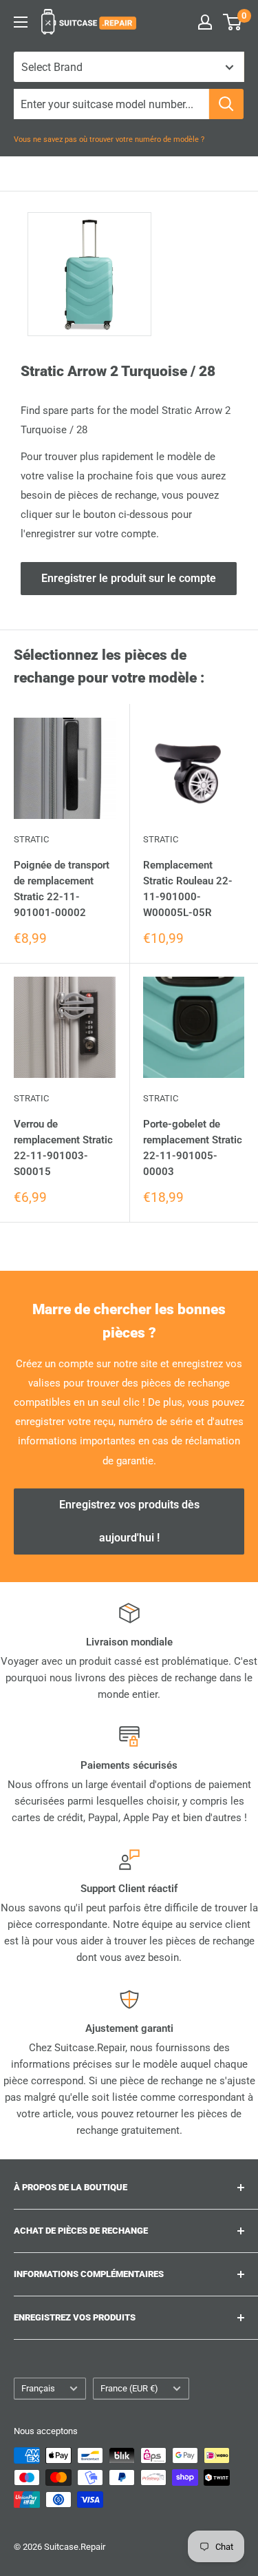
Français (38, 2388)
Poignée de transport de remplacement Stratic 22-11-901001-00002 (62, 889)
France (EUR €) (129, 2388)
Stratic (31, 839)
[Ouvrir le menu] (21, 22)
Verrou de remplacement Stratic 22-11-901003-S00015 (63, 1148)
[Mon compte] (205, 22)
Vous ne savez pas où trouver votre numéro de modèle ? (109, 139)
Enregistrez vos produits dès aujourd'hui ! (129, 1521)
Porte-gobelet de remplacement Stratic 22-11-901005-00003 (193, 1148)
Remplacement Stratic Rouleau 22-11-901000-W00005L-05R (188, 889)
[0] (233, 22)
